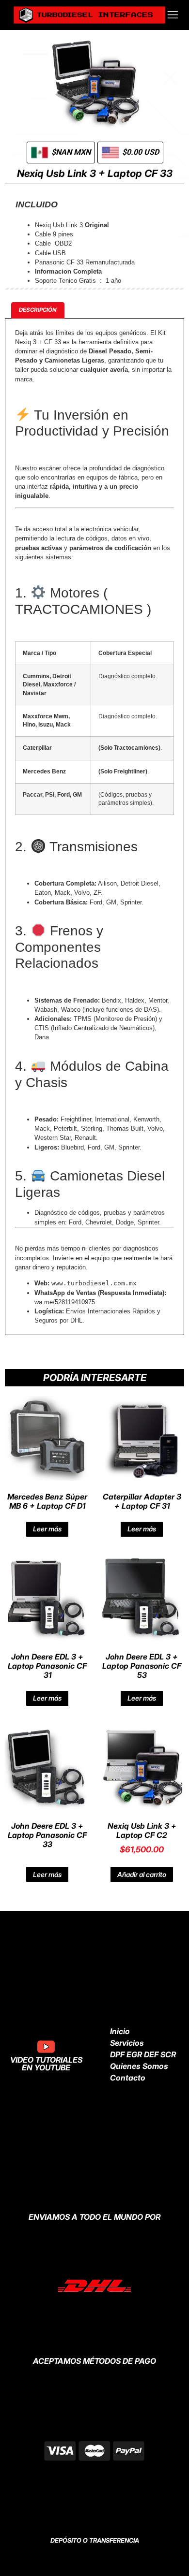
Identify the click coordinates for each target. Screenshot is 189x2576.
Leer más (47, 1529)
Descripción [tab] (38, 310)
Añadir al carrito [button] (142, 1874)
